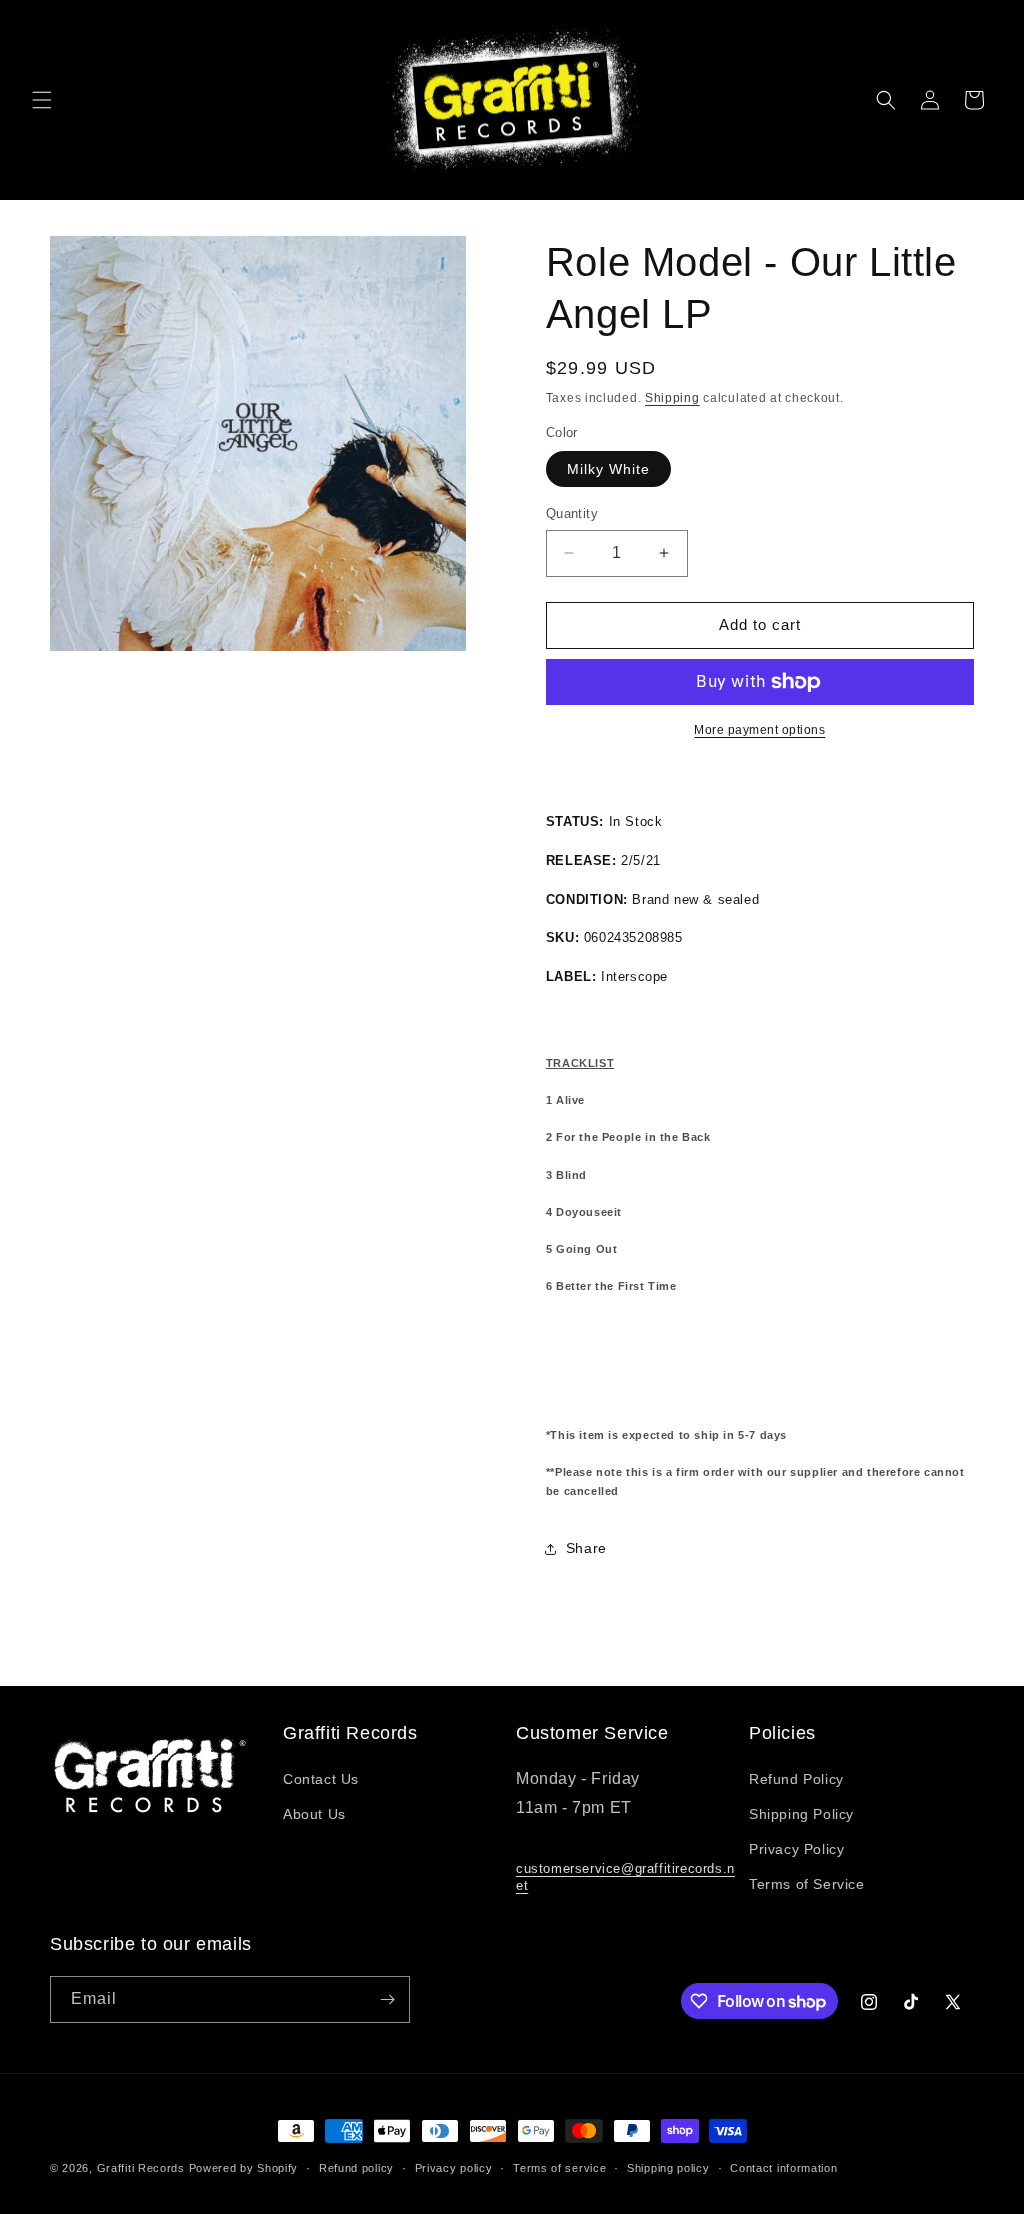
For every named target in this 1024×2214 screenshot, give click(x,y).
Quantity (572, 513)
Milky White (608, 469)
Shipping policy (668, 2168)
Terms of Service (807, 1884)
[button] (42, 100)
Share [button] (586, 1548)
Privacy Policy (796, 1849)
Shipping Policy (801, 1814)
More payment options (759, 730)
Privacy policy (454, 2168)
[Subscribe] (387, 1999)
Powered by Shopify (244, 2168)
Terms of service (559, 2168)
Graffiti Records (141, 2168)
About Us (314, 1814)
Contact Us (321, 1779)
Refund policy (356, 2168)
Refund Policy (796, 1779)
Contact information (783, 2168)
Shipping (672, 398)
